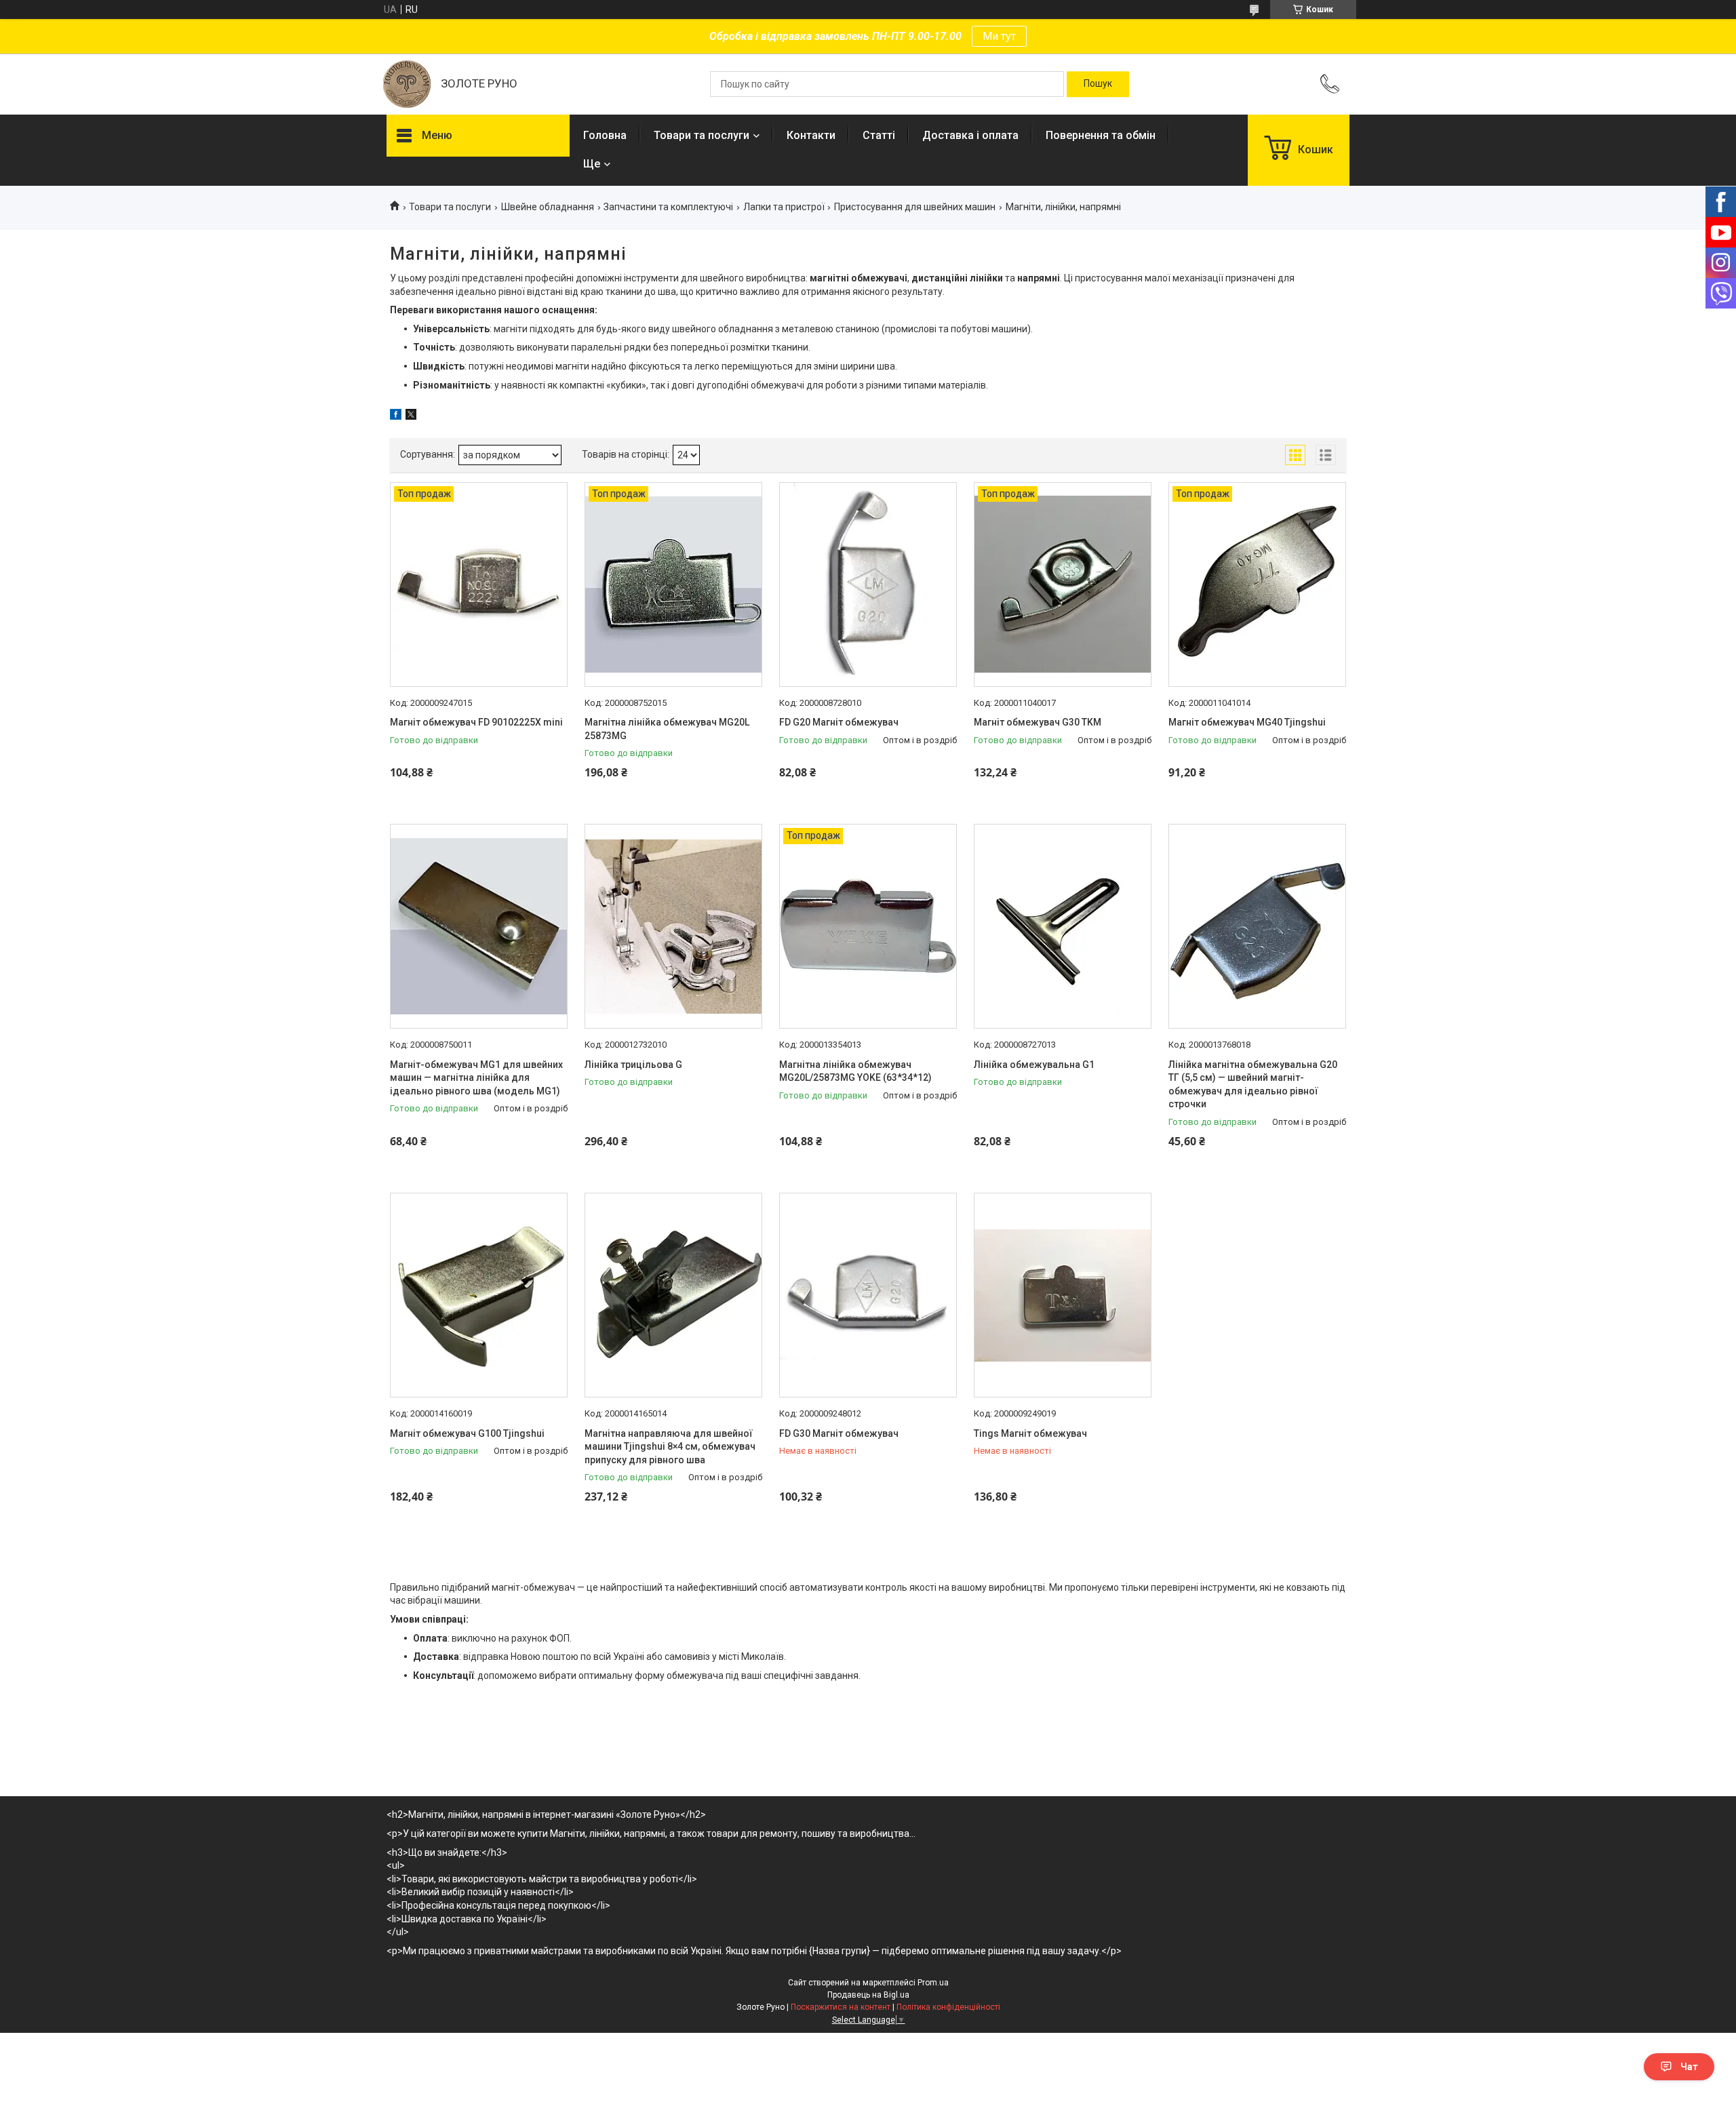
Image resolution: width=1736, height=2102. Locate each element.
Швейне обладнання (548, 207)
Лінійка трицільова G (633, 1065)
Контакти (811, 135)
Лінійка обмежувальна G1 (1034, 1065)
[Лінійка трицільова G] (673, 926)
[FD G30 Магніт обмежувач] (868, 1295)
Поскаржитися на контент (841, 2007)
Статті (879, 135)
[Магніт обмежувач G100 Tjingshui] (479, 1295)
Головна (605, 135)
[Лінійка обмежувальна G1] (1063, 926)
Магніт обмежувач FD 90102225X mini (476, 722)
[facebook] (396, 416)
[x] (411, 416)
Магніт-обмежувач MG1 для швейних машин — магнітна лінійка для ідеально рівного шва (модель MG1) (476, 1078)
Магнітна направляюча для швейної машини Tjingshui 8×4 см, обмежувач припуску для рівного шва (670, 1447)
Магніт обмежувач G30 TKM (1038, 722)
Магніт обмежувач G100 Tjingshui (467, 1433)
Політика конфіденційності (948, 2007)
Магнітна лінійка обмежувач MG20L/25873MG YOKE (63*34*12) (855, 1071)
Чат (1689, 2067)
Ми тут (999, 36)
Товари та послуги (702, 135)
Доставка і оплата (970, 135)
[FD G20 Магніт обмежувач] (868, 584)
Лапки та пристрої (784, 207)
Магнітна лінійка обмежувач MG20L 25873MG (667, 729)
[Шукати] (1098, 84)
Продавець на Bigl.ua (868, 1995)
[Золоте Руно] (407, 84)
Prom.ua (933, 1983)
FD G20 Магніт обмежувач (839, 722)
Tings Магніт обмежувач (1030, 1433)
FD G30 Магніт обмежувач (839, 1433)
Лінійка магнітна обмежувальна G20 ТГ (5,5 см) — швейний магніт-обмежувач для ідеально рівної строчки (1253, 1085)
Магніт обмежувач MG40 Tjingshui (1247, 722)
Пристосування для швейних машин (915, 207)
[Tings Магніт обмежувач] (1063, 1295)
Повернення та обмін (1101, 135)
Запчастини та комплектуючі (668, 207)
